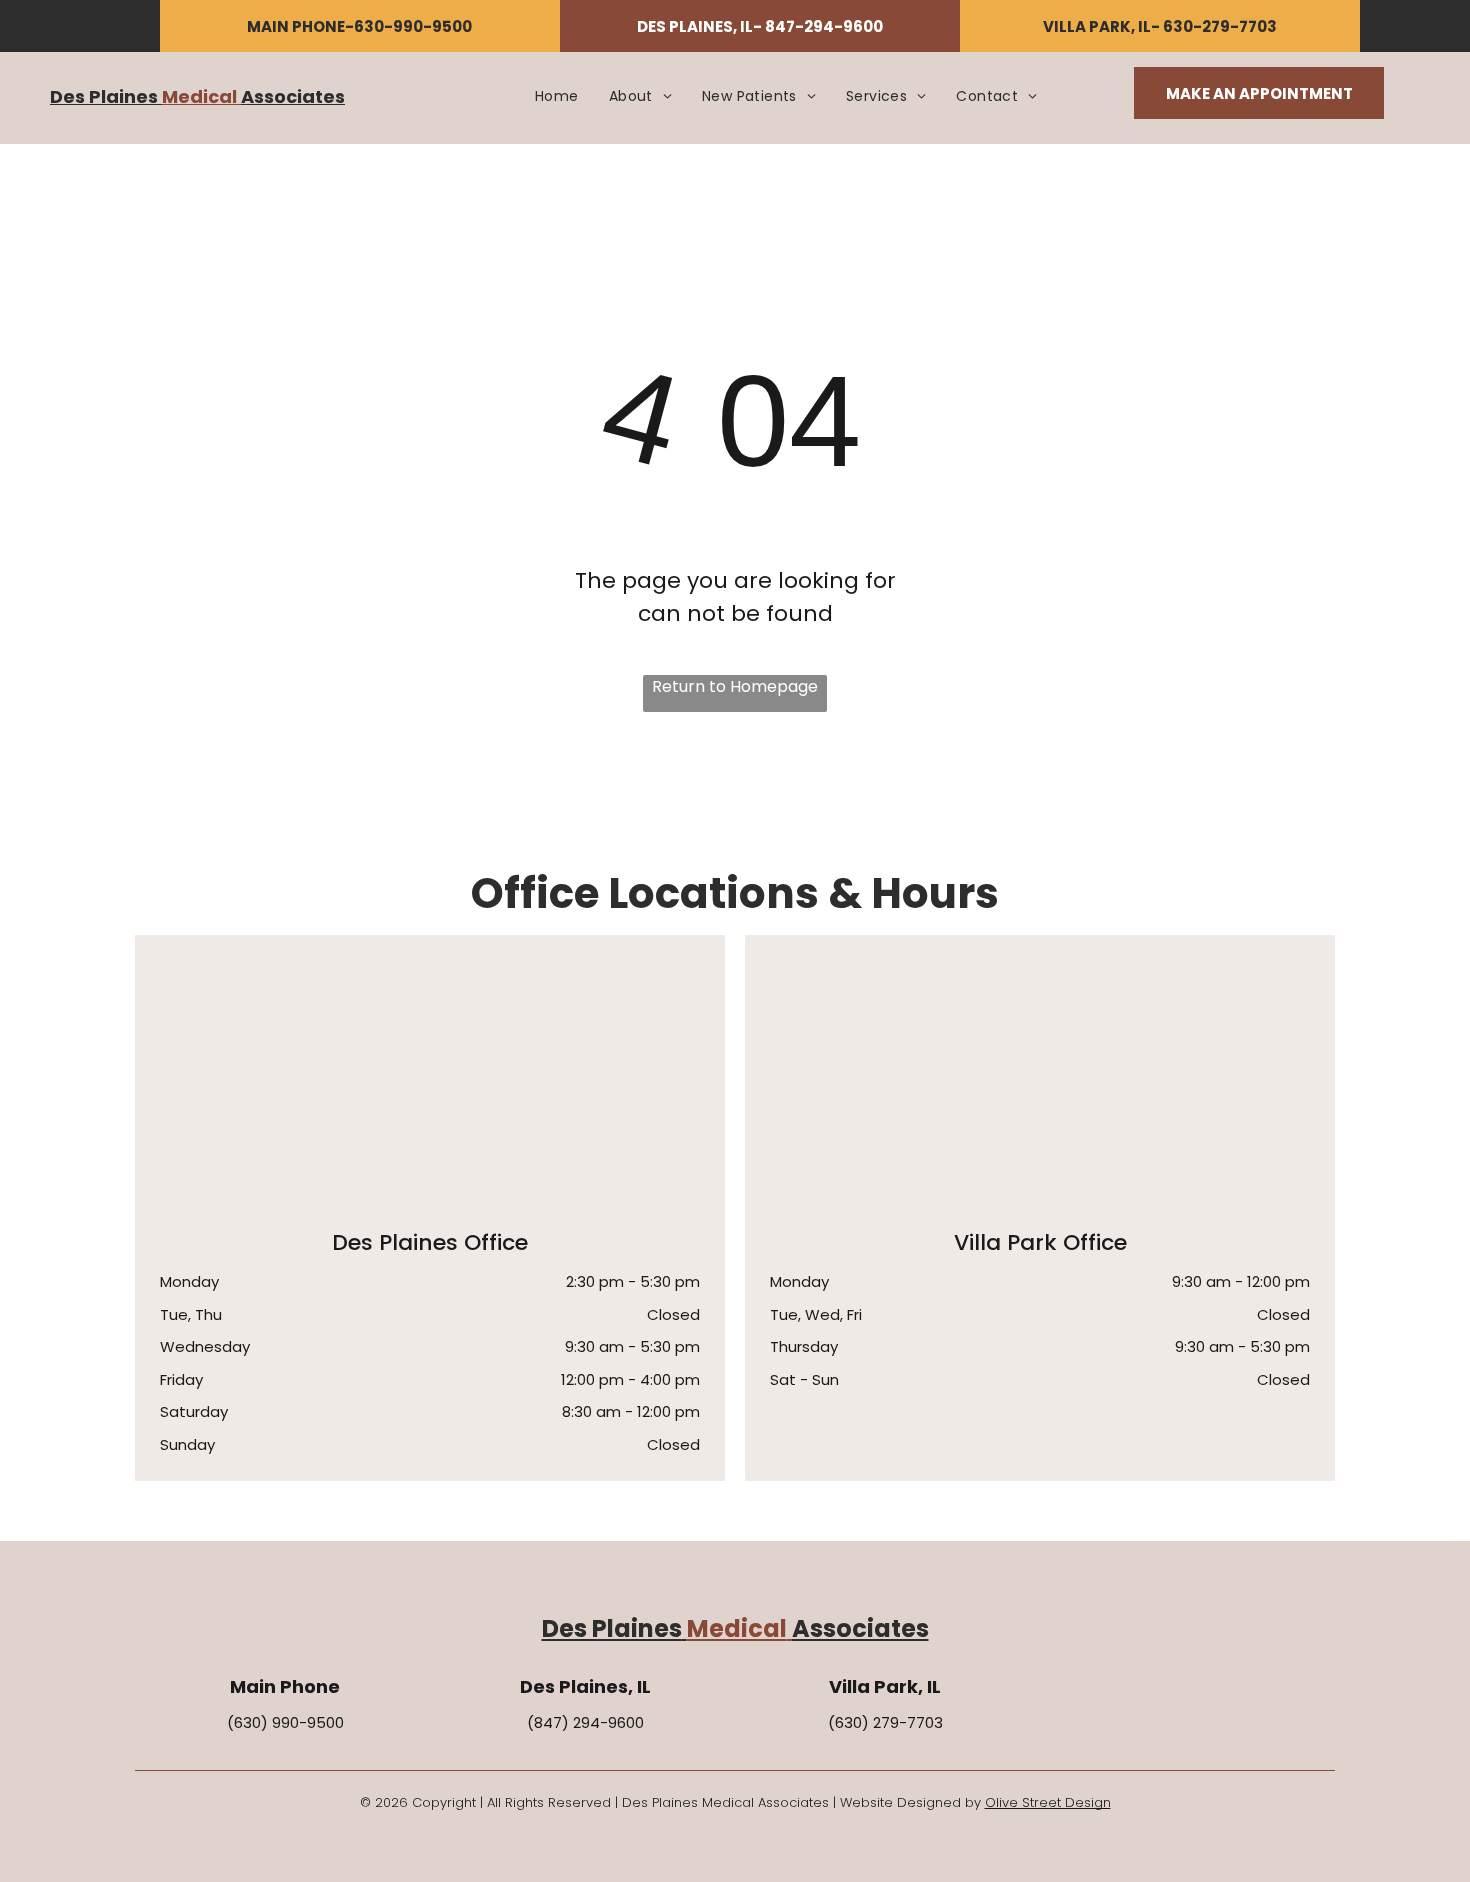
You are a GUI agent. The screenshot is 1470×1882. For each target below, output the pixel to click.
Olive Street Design (1048, 1802)
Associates (293, 96)
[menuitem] (557, 96)
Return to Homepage (735, 686)
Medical (199, 96)
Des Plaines (104, 96)
